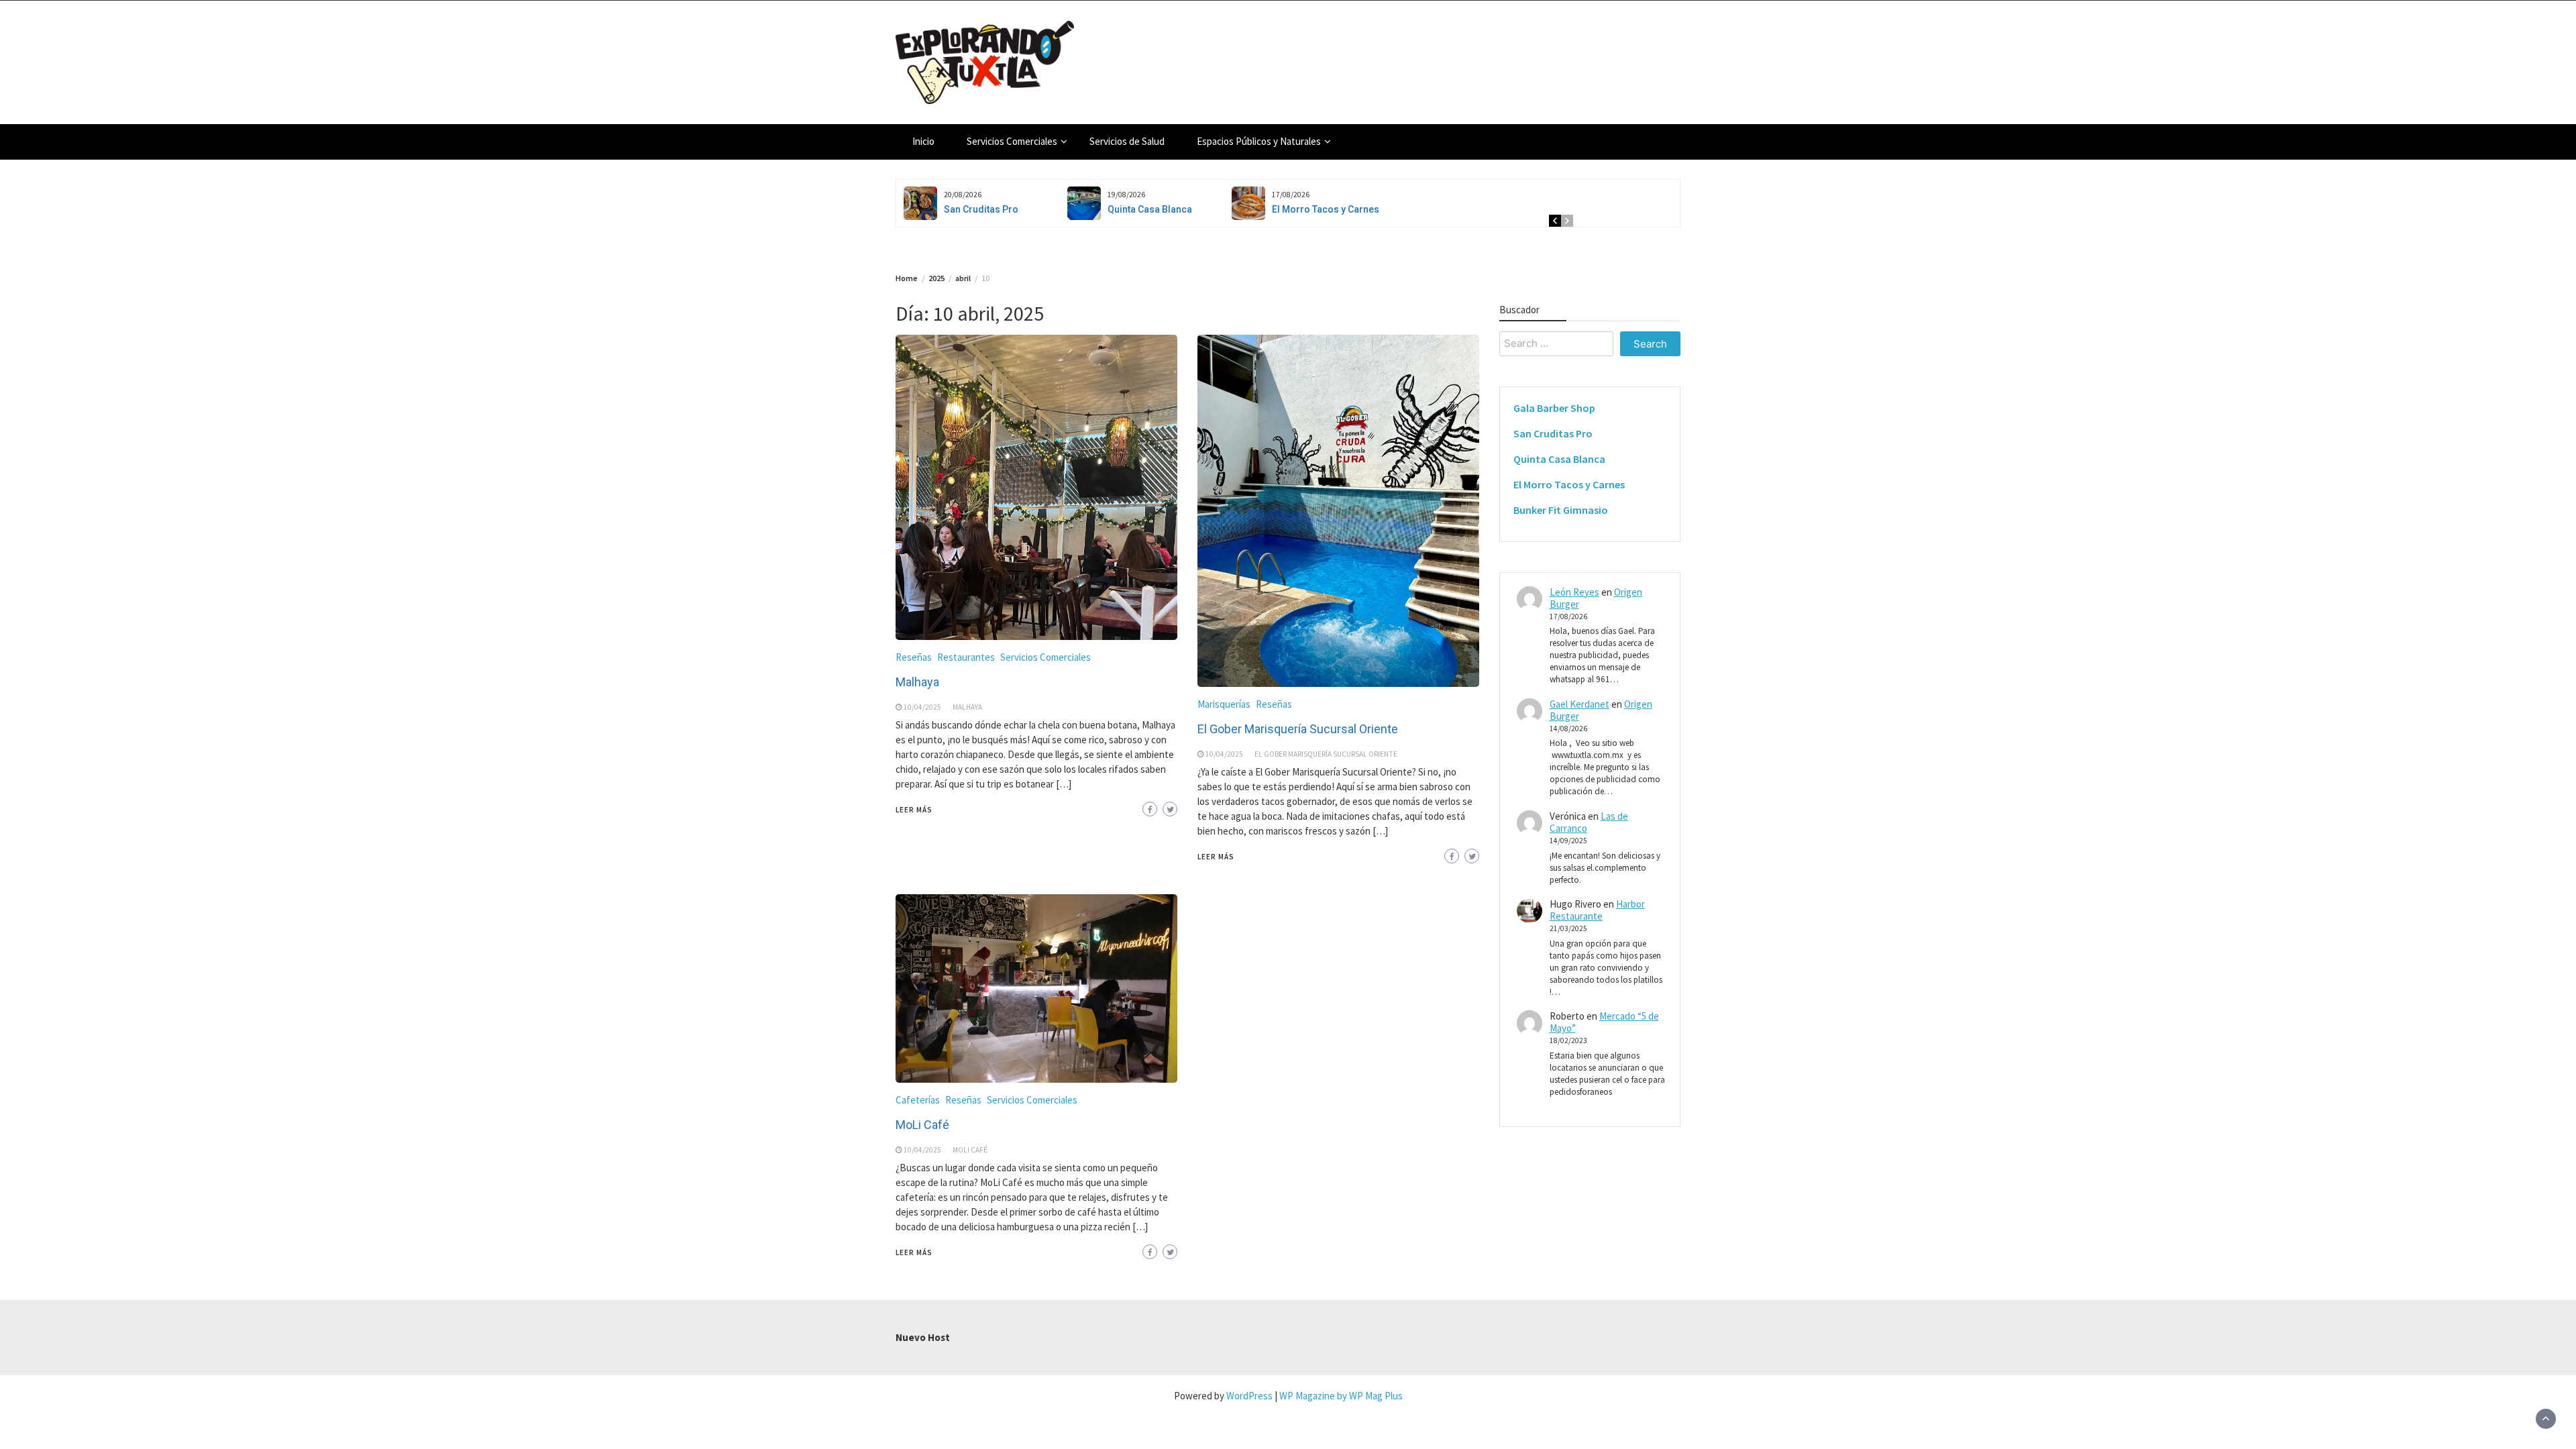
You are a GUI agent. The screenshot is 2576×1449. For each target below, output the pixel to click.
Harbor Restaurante (1597, 910)
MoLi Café (924, 1125)
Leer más (914, 810)
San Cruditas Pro (981, 209)
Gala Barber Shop (1554, 408)
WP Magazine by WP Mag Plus (1341, 1396)
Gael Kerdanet (1579, 704)
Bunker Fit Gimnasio (1561, 510)
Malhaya (919, 682)
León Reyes (1574, 592)
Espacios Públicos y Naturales (1259, 141)
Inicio (923, 141)
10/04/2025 (922, 707)
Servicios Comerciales (1012, 141)
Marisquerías (1224, 704)
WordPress (1249, 1396)
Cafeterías (918, 1100)
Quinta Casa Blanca (1150, 209)
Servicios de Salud (1127, 141)
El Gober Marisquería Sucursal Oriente (1298, 729)
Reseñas (914, 657)
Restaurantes (966, 657)
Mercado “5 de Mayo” (1604, 1022)
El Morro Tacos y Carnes (1326, 209)
